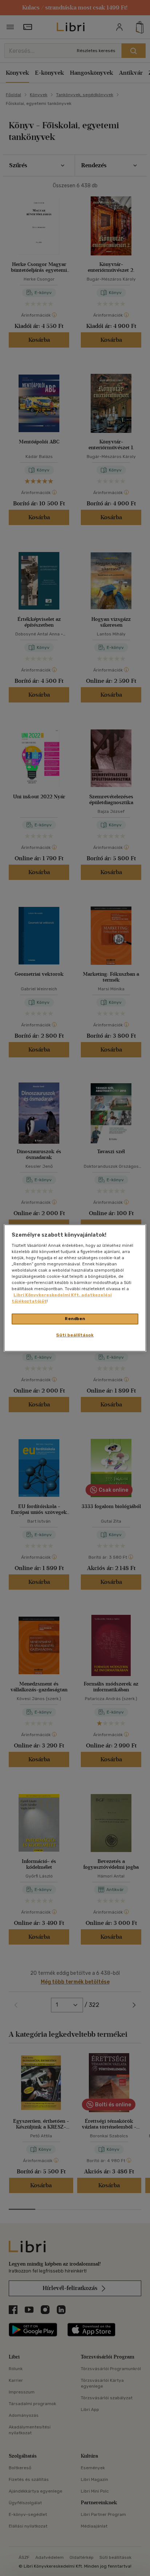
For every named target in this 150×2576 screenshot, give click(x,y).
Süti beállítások (75, 1335)
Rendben (75, 1319)
